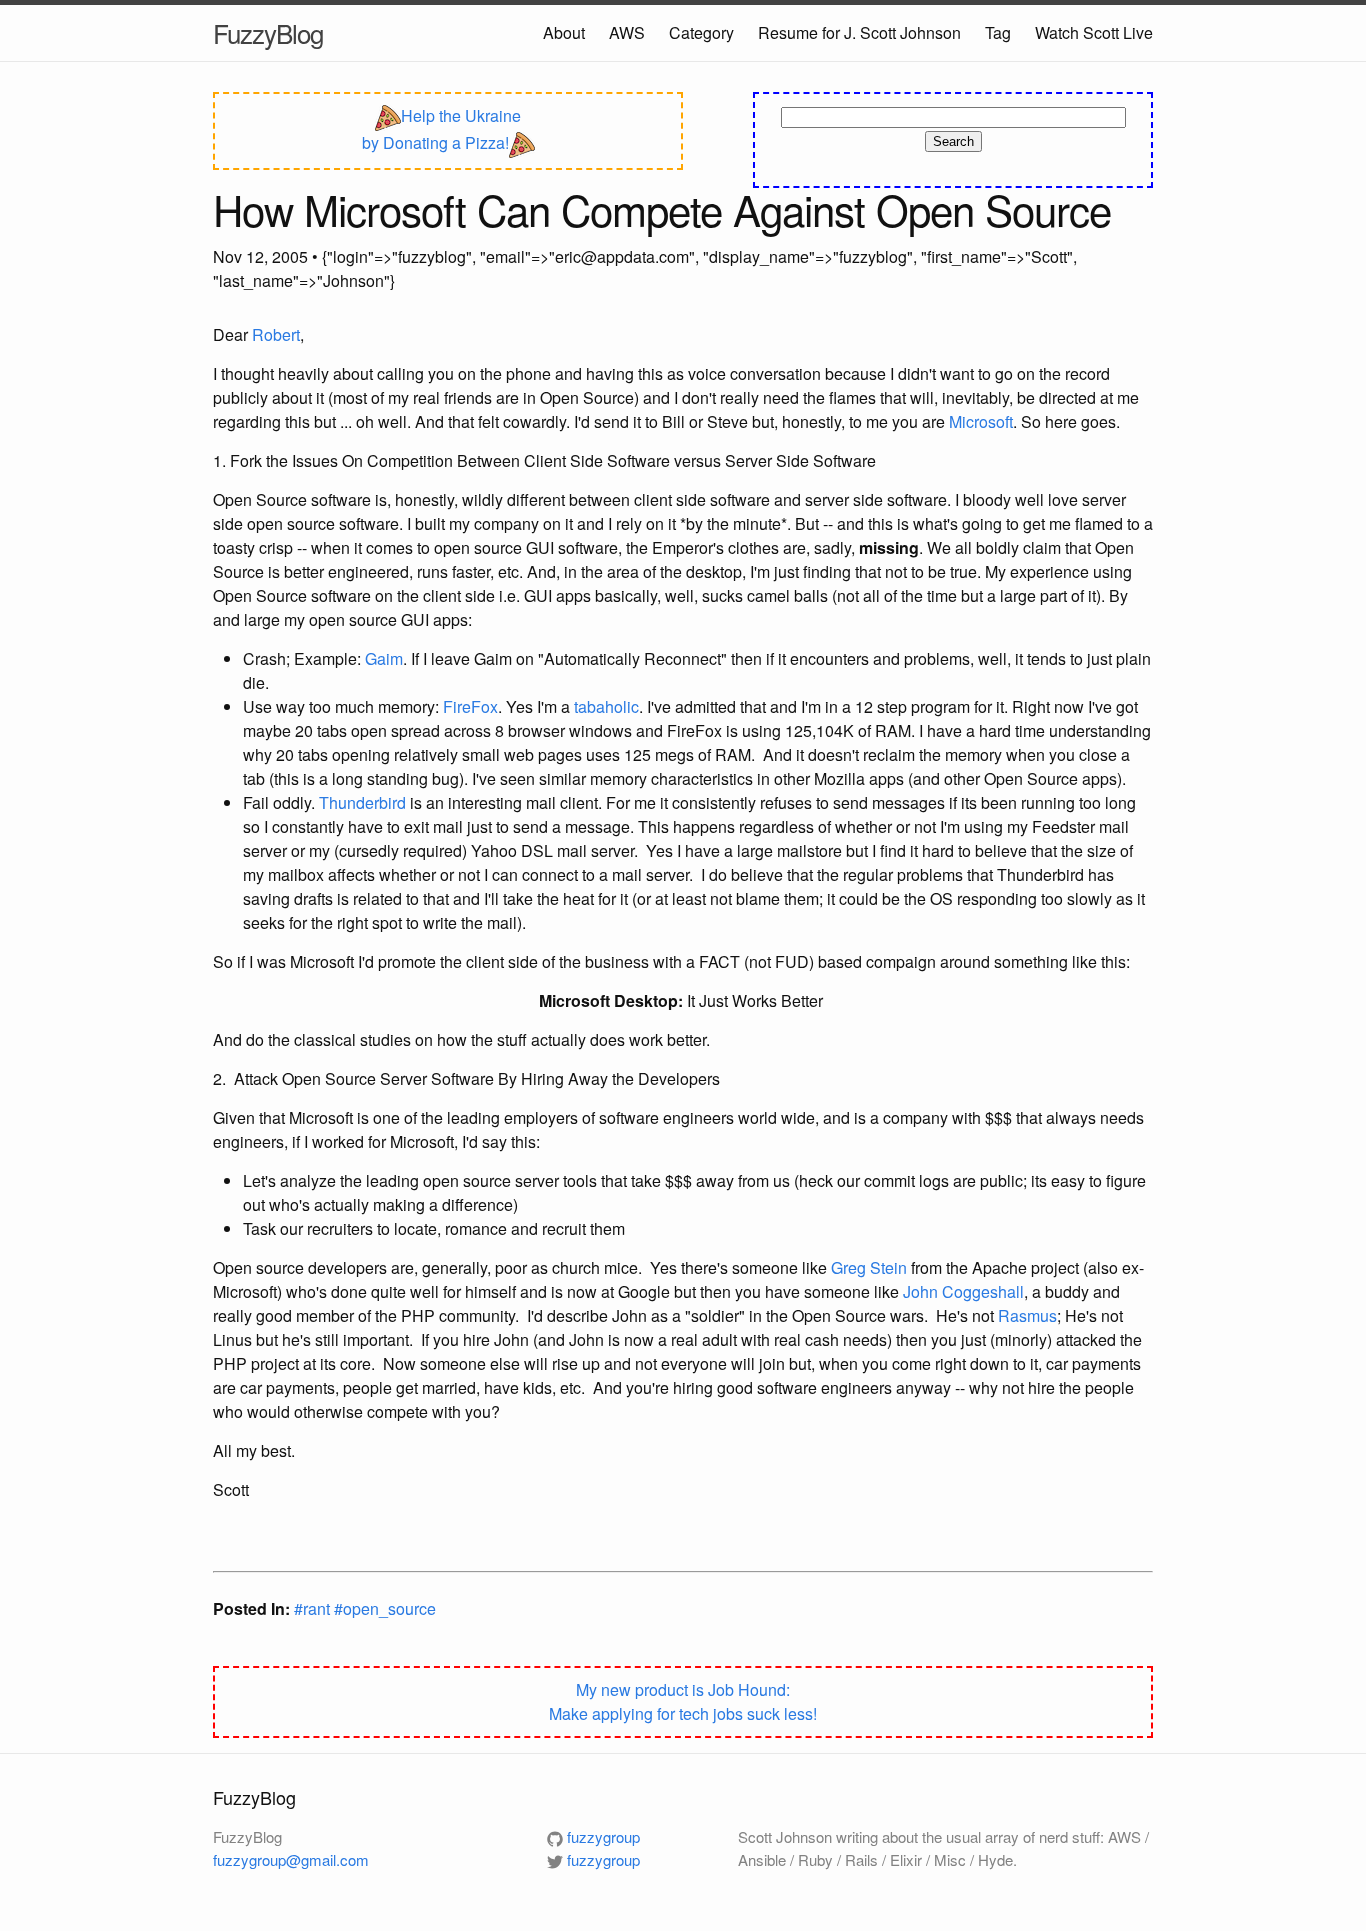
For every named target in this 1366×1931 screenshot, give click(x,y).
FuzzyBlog (268, 32)
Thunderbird (362, 802)
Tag (998, 32)
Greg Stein (869, 1267)
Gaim (384, 658)
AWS (627, 32)
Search (953, 141)
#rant (314, 1608)
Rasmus (1027, 1315)
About (564, 32)
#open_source (385, 1608)
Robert (276, 334)
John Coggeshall (963, 1291)
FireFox (470, 706)
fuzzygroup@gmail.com (291, 1859)
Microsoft (981, 421)
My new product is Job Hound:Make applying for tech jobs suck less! (683, 1701)
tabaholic (606, 706)
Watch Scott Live (1094, 32)
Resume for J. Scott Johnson (859, 32)
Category (701, 32)
